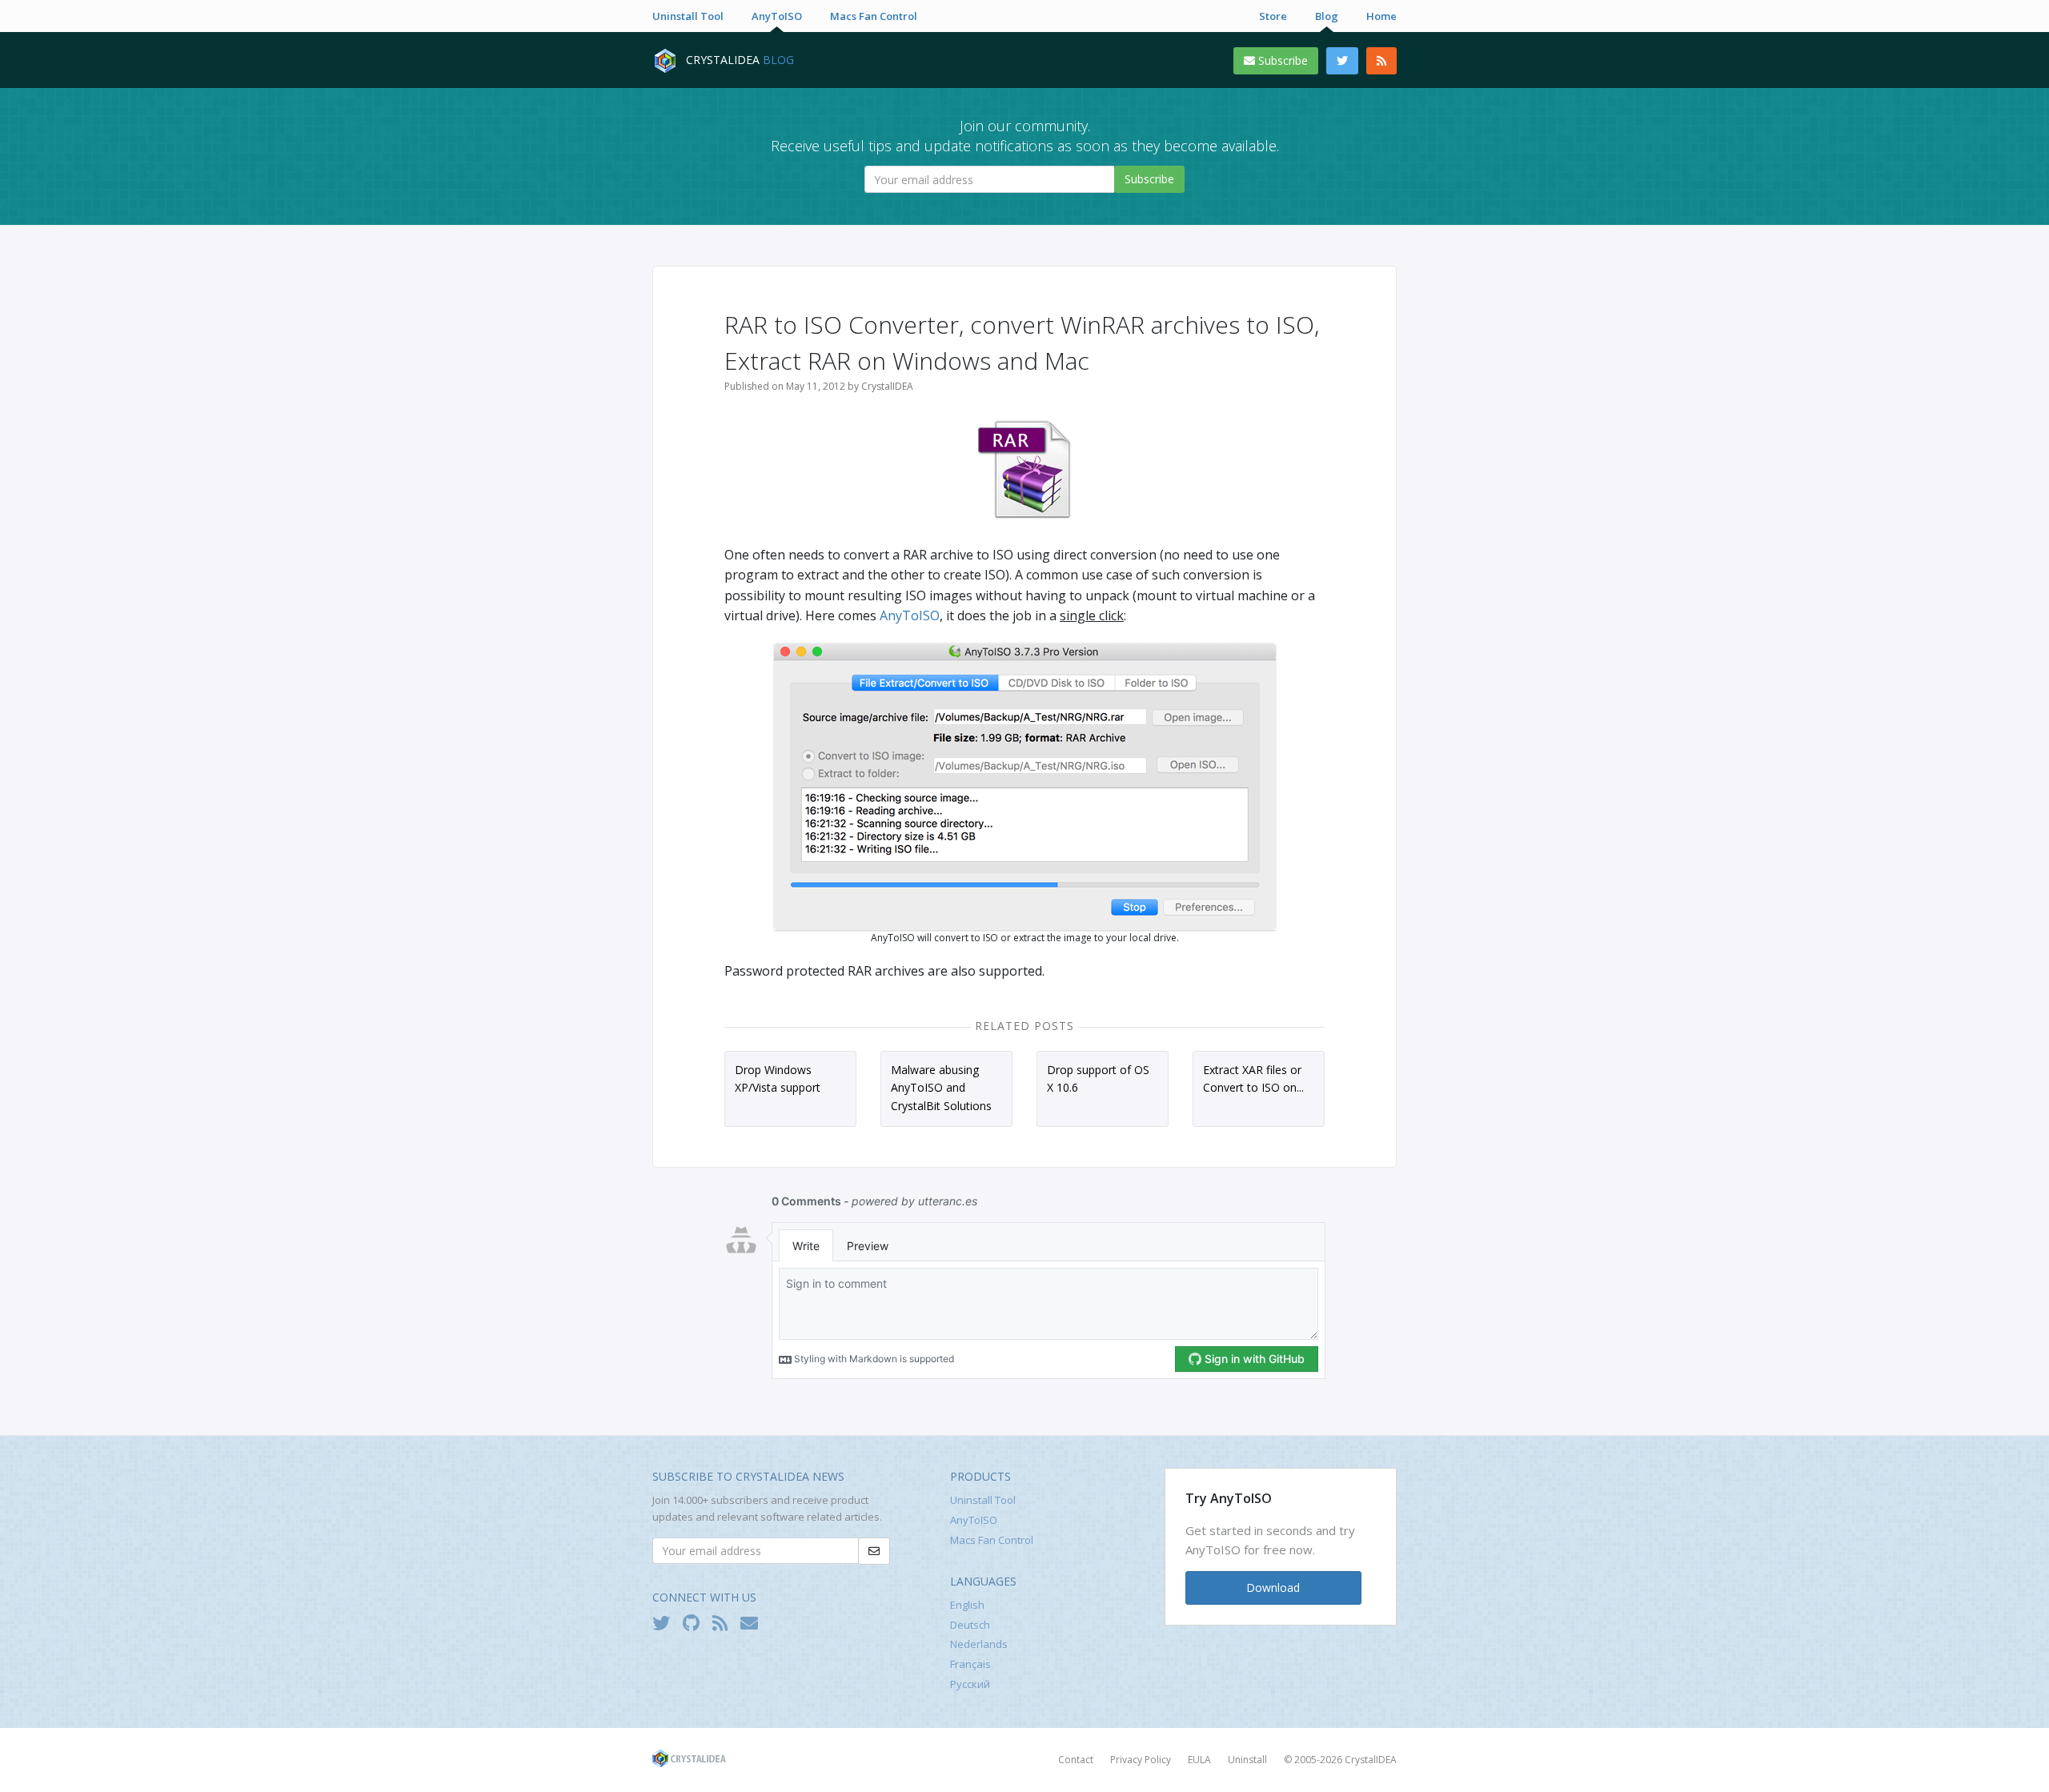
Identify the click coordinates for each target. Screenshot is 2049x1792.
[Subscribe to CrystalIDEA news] (753, 1622)
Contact (1076, 1760)
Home (1381, 16)
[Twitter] (1342, 61)
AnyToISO (777, 16)
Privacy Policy (1141, 1760)
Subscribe (1281, 60)
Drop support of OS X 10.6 (1098, 1078)
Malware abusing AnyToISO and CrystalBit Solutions (941, 1088)
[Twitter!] (665, 1622)
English (967, 1605)
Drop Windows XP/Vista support (778, 1078)
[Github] (695, 1622)
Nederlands (979, 1644)
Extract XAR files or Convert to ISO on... (1253, 1078)
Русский (970, 1684)
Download (1273, 1588)
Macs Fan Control (874, 16)
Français (970, 1664)
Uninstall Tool (688, 16)
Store (1273, 16)
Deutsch (970, 1625)
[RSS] (1381, 61)
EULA (1199, 1760)
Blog (1327, 16)
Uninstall (1247, 1760)
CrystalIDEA (1371, 1760)
